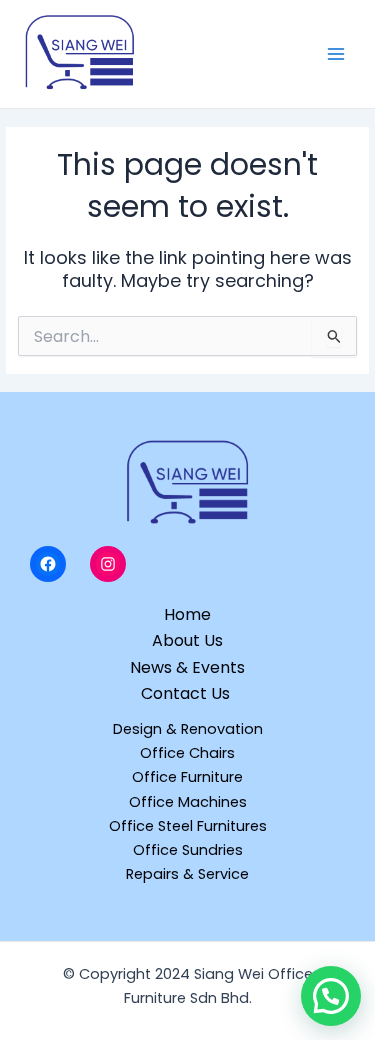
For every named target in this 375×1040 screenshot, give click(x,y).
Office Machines (188, 802)
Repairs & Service (187, 874)
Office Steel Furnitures (188, 826)
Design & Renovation (188, 729)
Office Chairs (187, 753)
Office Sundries (188, 850)
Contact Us (187, 693)
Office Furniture (187, 777)
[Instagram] (108, 564)
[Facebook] (48, 564)
